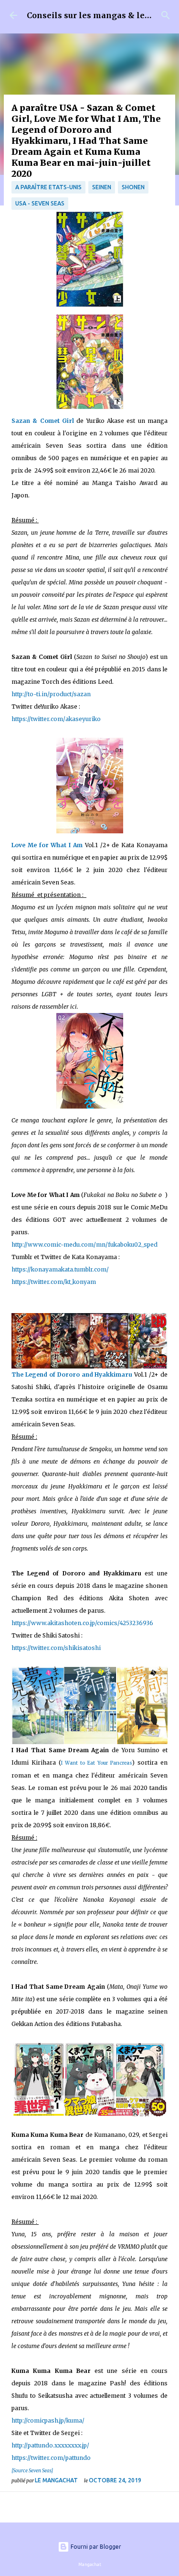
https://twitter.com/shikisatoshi (56, 1648)
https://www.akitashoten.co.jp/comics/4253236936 (82, 1623)
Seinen (102, 187)
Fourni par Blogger (95, 2547)
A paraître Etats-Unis (48, 187)
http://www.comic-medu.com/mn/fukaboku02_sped (84, 1245)
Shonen (133, 187)
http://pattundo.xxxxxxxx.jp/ (50, 2445)
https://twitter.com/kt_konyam (54, 1282)
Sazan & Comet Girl (43, 421)
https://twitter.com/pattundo (51, 2458)
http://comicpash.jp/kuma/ (48, 2420)
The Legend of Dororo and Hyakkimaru (72, 1374)
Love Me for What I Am (47, 845)
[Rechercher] (166, 15)
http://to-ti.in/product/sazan (51, 694)
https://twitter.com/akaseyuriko (56, 719)
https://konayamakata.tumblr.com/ (60, 1269)
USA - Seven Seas (40, 203)
